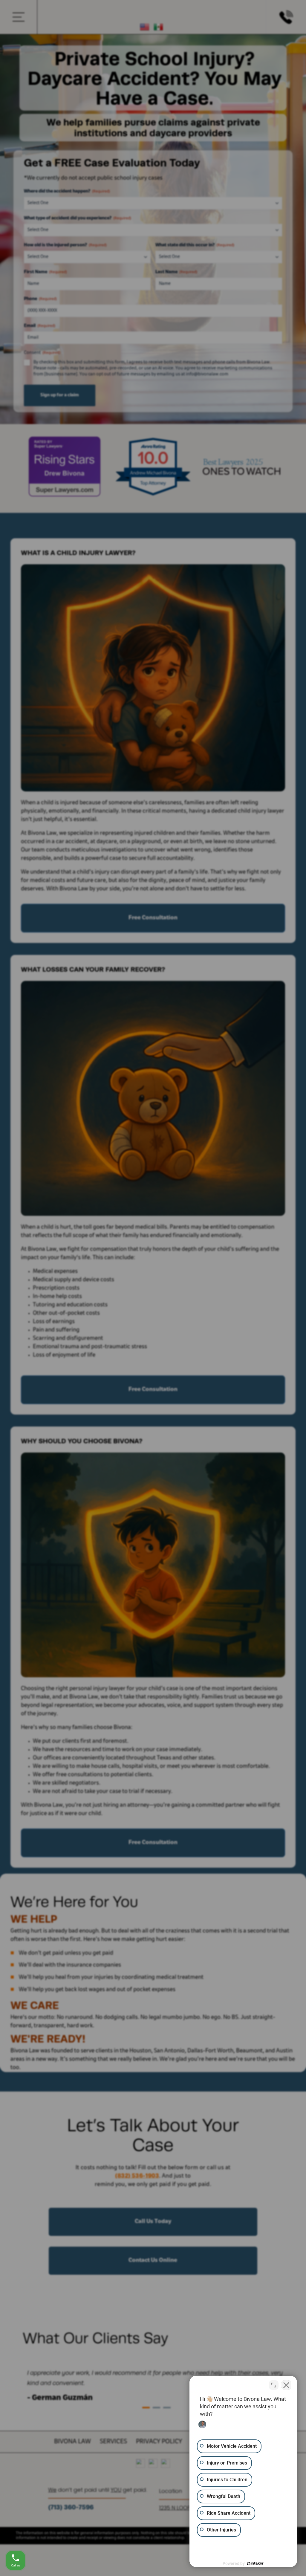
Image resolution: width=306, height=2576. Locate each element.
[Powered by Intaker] (255, 2563)
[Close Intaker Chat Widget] (286, 2385)
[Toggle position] (274, 2385)
